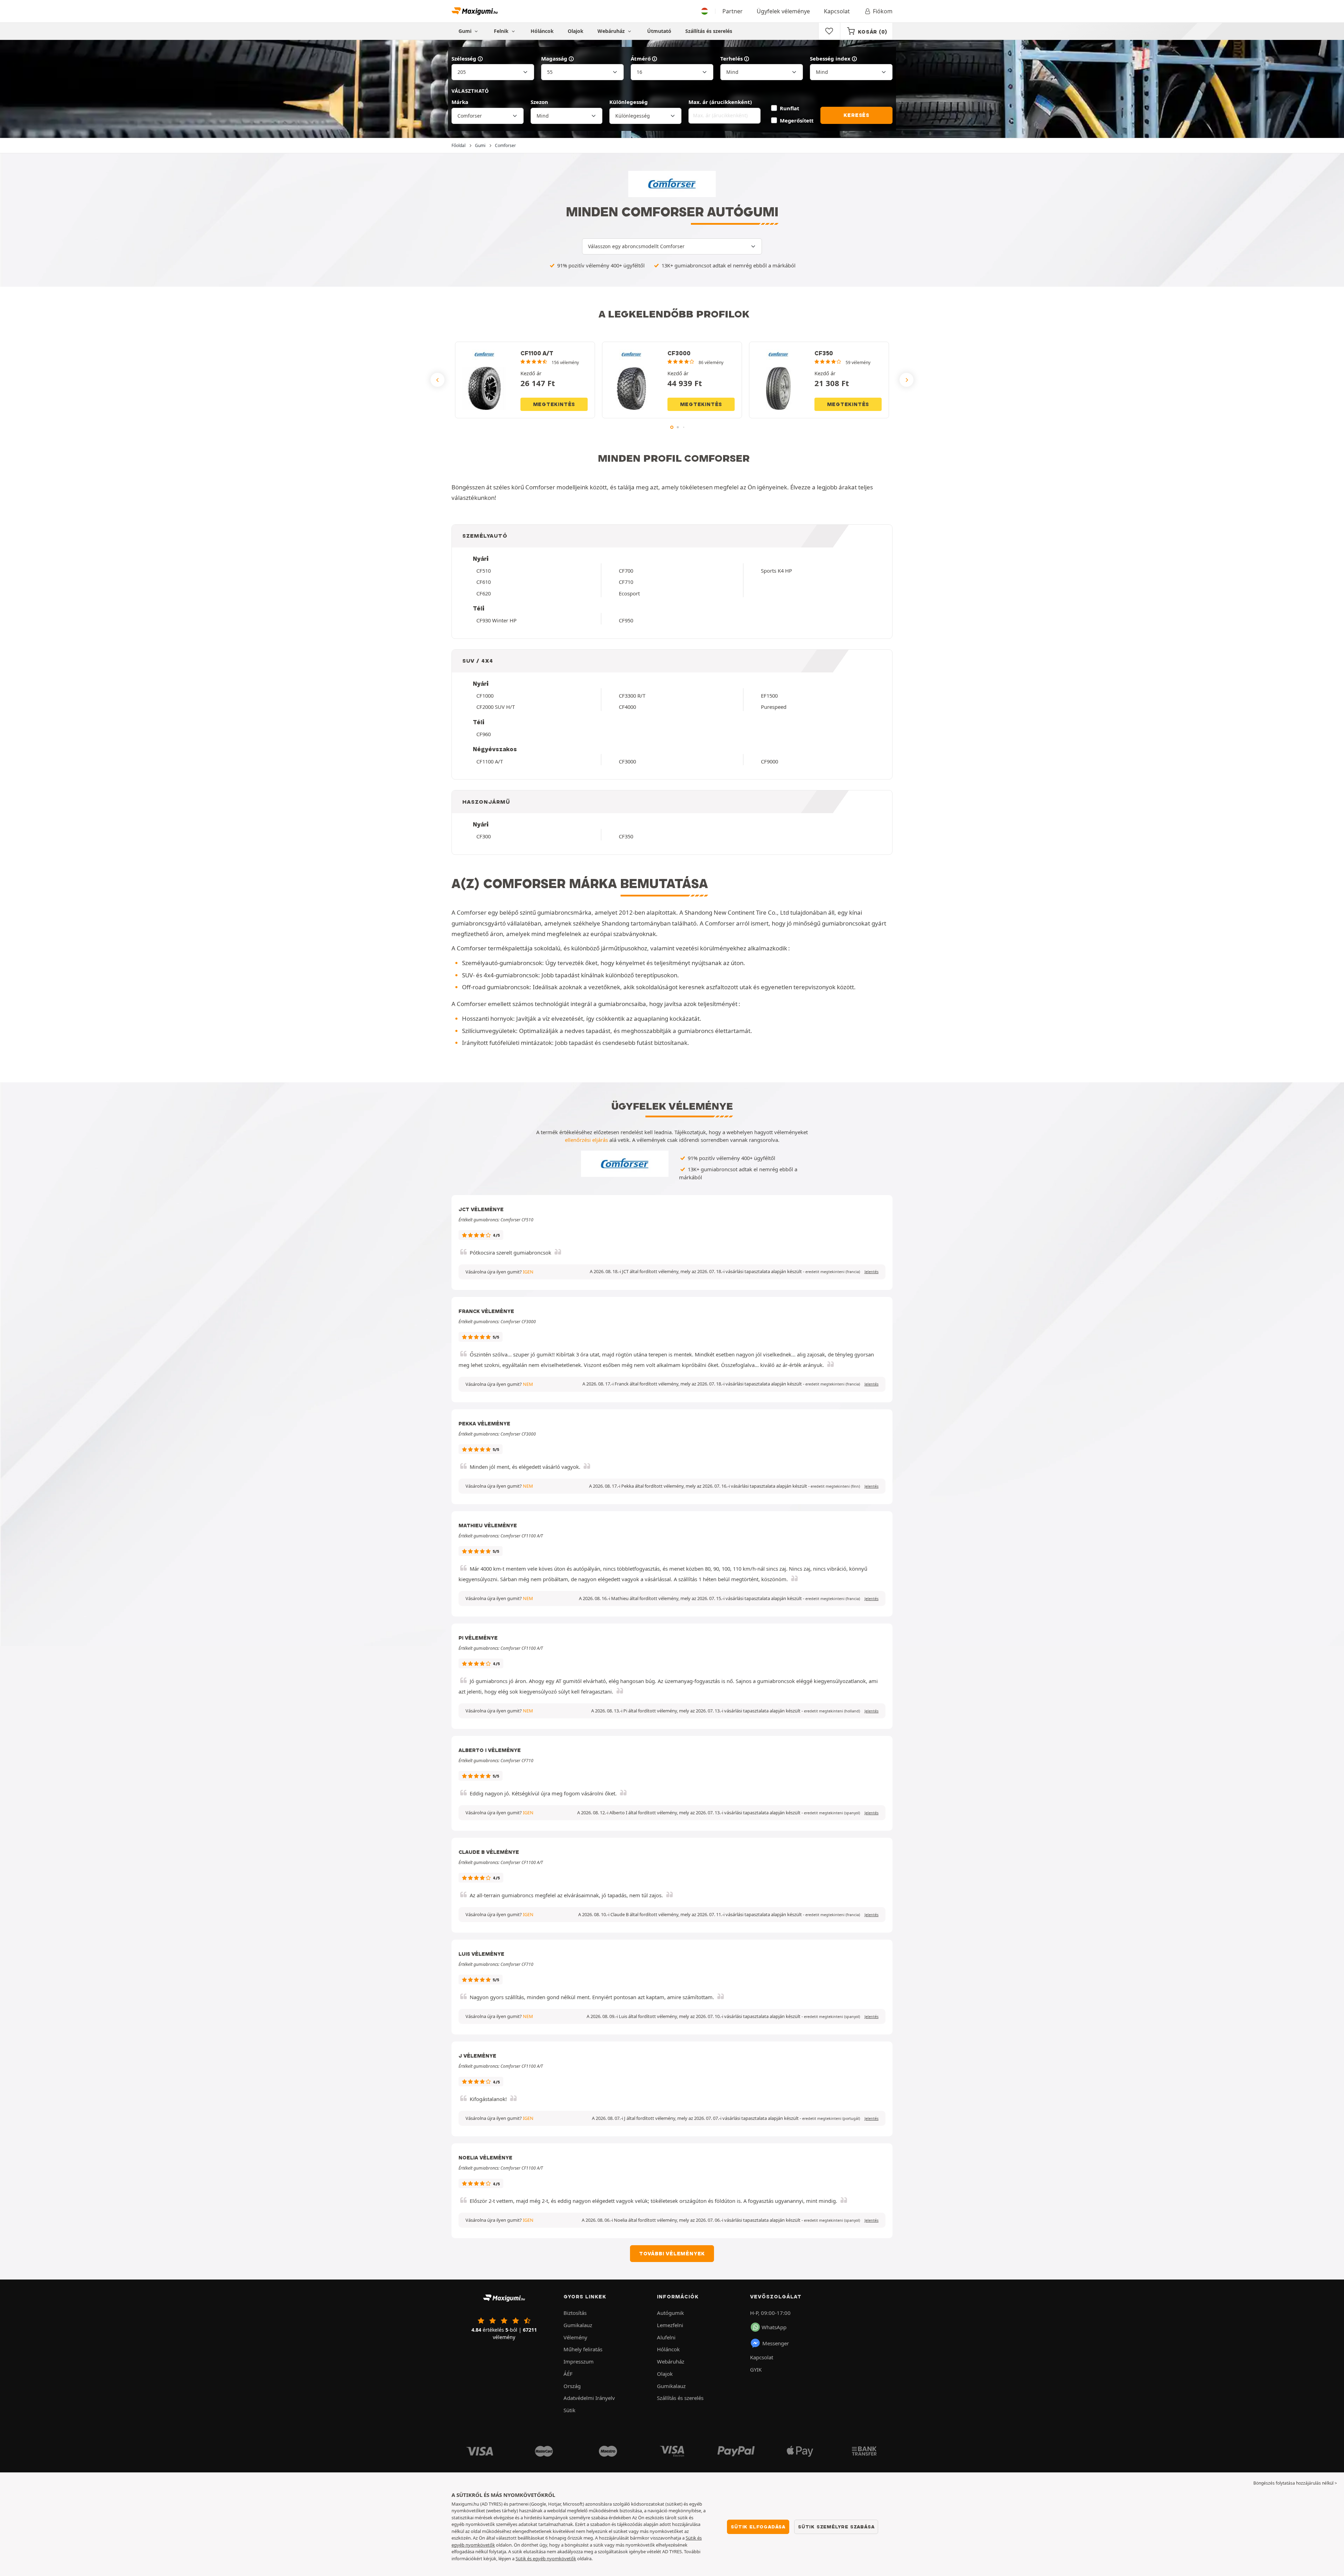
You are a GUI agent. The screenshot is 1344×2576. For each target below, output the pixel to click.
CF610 (484, 582)
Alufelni (666, 2337)
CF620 (484, 593)
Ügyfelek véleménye (783, 11)
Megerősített (797, 120)
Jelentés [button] (871, 1272)
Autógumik (670, 2313)
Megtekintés (554, 404)
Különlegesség (629, 102)
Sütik (569, 2410)
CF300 (484, 836)
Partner (733, 11)
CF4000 (627, 707)
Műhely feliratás (583, 2349)
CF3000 (627, 761)
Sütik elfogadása (758, 2527)
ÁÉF (568, 2374)
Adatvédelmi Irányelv (589, 2398)
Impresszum (579, 2361)
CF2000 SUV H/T (496, 707)
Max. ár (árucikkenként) (720, 102)
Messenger (776, 2343)
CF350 (626, 836)
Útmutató (659, 31)
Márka (460, 102)
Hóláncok (542, 31)
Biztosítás (575, 2313)
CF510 (484, 571)
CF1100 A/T (490, 761)
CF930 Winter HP (496, 620)
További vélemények (672, 2254)
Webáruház (612, 31)
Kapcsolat (837, 11)
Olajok (576, 31)
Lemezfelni (670, 2325)
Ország (572, 2386)
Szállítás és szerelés (709, 31)
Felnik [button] (502, 31)
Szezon (539, 102)
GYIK (756, 2369)
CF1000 (485, 696)
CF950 (626, 620)
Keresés (856, 115)
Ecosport (629, 593)
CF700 (626, 571)
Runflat (789, 108)
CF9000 (769, 761)
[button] (833, 1272)
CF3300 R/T (632, 696)
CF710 (626, 582)
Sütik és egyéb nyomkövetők (546, 2558)
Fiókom (883, 11)
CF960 (484, 734)
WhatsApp (774, 2327)
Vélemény (575, 2337)
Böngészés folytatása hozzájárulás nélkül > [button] (1295, 2483)
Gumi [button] (466, 31)
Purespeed (774, 707)
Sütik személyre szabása (836, 2527)
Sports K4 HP (776, 571)
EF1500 (769, 696)
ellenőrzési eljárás (586, 1140)
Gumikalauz (578, 2325)
